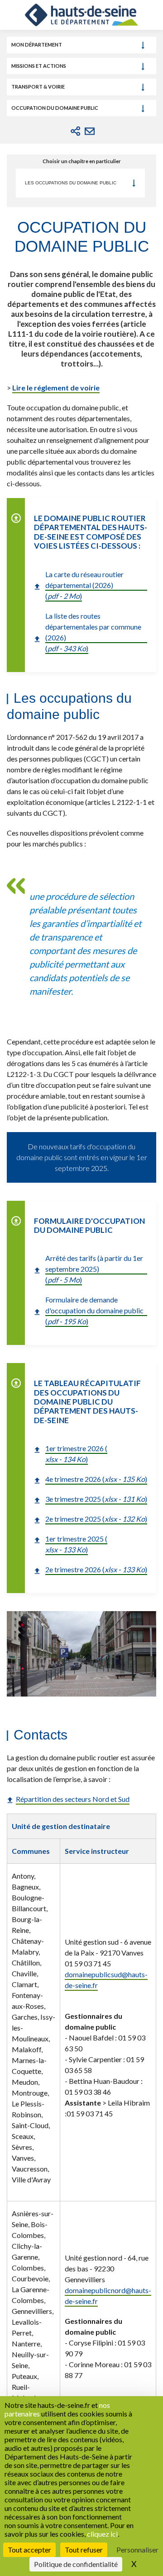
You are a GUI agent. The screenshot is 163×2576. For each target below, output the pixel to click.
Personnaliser (137, 2550)
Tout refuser (84, 2550)
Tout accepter (29, 2550)
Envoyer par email (90, 131)
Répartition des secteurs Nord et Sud (73, 1799)
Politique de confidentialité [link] (76, 2564)
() (76, 1454)
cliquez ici (102, 2534)
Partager (76, 131)
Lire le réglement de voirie (56, 388)
